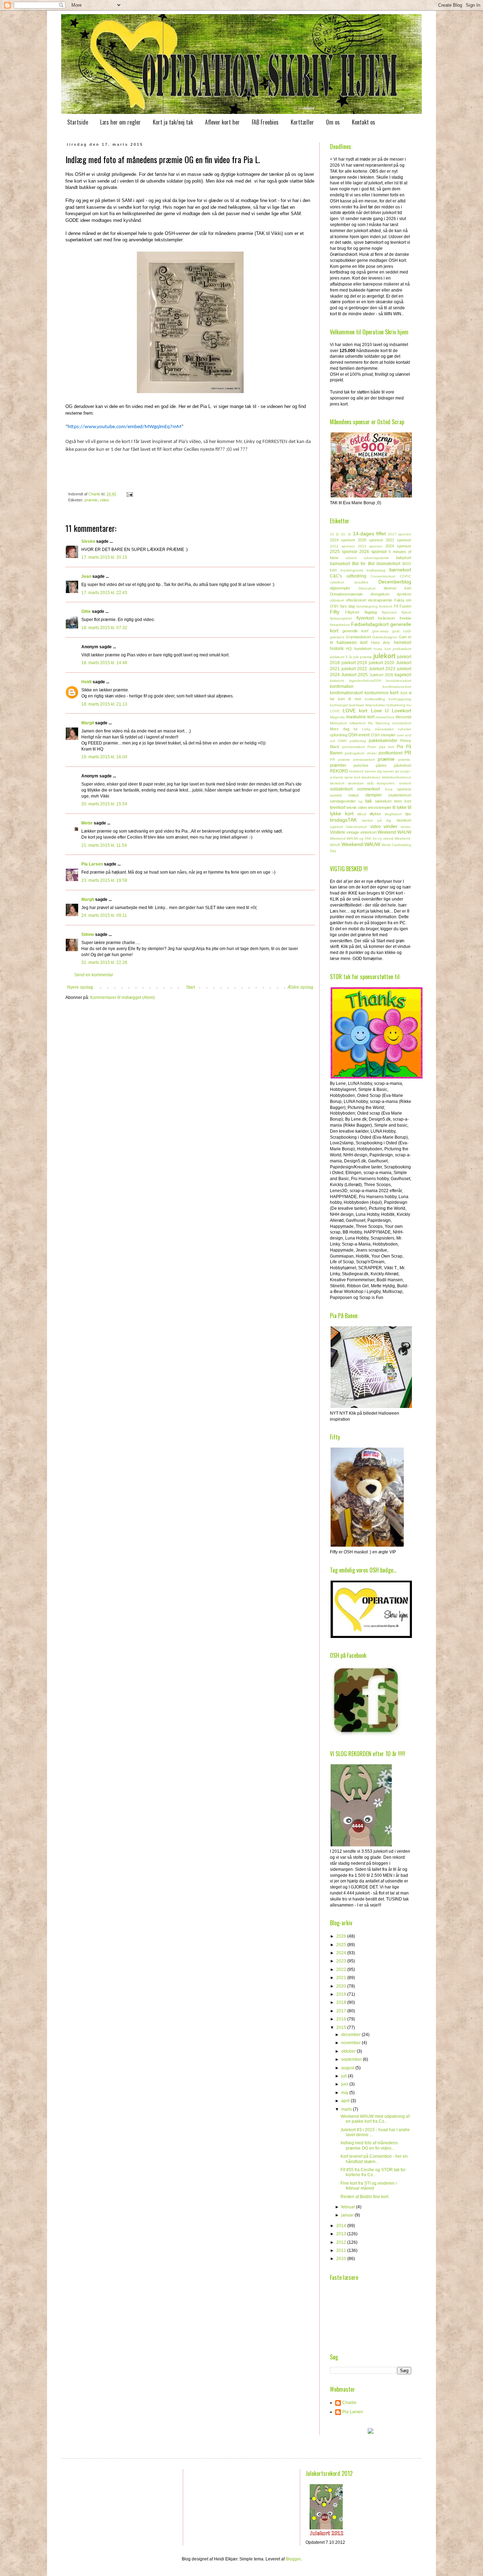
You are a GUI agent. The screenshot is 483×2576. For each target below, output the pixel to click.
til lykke (400, 807)
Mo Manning (379, 723)
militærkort (357, 723)
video (104, 500)
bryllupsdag (376, 570)
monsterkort (402, 723)
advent (351, 558)
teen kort (403, 801)
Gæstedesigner (385, 637)
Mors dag (340, 729)
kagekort (403, 675)
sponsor (404, 789)
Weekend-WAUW (361, 844)
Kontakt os (363, 122)
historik (337, 649)
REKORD (339, 771)
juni (345, 2084)
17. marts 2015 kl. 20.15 (104, 557)
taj (360, 801)
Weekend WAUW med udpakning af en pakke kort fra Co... (375, 2119)
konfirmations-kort (397, 687)
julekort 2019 (354, 663)
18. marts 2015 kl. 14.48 (104, 663)
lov (409, 705)
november (351, 2043)
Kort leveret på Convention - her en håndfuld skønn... (374, 2159)
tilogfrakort (393, 814)
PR (408, 753)
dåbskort (337, 600)
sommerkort (368, 789)
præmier (338, 765)
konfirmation (342, 686)
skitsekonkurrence (397, 777)
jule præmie (363, 657)
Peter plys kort (381, 747)
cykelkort (337, 582)
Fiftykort (352, 612)
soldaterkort (341, 789)
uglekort (336, 827)
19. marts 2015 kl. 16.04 (104, 757)
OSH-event (359, 735)
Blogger (293, 2559)
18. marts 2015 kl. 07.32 (104, 628)
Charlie (349, 2403)
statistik (336, 795)
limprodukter (376, 705)
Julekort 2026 (381, 675)
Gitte (86, 611)
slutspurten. (386, 783)
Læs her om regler (120, 122)
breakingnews (352, 570)
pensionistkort (354, 747)
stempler (374, 795)
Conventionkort (383, 576)
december (351, 2035)
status (354, 795)
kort (394, 692)
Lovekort (401, 711)
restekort (356, 771)
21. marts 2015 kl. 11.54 (104, 845)
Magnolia (337, 717)
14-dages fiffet (369, 534)
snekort (405, 783)
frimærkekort (340, 625)
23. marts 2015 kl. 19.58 (104, 880)
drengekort (380, 594)
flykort (406, 612)
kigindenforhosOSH (365, 681)
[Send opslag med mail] (129, 494)
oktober (349, 2051)
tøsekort (404, 820)
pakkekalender (383, 741)
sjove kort (352, 777)
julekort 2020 (382, 663)
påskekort (403, 765)
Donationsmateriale (346, 594)
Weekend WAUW (394, 832)
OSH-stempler (383, 735)
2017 (342, 2011)
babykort (404, 558)
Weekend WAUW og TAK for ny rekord (362, 838)
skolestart (356, 783)
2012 (342, 2242)
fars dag (348, 606)
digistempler (340, 588)
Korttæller (302, 122)
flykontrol (389, 612)
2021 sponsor (398, 540)
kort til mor (350, 699)
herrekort (403, 643)
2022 (342, 1970)
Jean (86, 576)
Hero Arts (381, 643)
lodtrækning (396, 705)
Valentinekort (356, 827)
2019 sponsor (343, 540)
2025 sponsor (344, 552)
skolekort (337, 783)
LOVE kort (355, 711)
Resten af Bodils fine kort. (365, 2197)
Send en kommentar (94, 975)
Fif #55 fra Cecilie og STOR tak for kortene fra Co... (373, 2172)
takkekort (383, 801)
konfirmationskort (346, 693)
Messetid (403, 717)
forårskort (386, 618)
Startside (78, 122)
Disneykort (367, 588)
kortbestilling (375, 699)
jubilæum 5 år (341, 657)
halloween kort (352, 643)
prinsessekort (364, 760)
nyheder (405, 729)
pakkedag (358, 741)
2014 (342, 2226)
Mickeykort (338, 723)
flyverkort (365, 618)
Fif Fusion (403, 606)
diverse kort (397, 588)
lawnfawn (357, 705)
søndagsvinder (343, 801)
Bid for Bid (363, 564)
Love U (380, 711)
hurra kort (382, 649)
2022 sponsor (342, 546)
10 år (334, 534)
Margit (88, 723)
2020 (342, 1986)
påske (381, 765)
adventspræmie (376, 558)
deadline (361, 582)
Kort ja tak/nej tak (173, 122)
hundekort (363, 649)
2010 (342, 2259)
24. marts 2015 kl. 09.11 (104, 915)
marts (347, 2109)
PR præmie (340, 760)
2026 (342, 1936)
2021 (342, 1978)
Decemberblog (395, 582)
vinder (391, 826)
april (346, 2101)
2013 (342, 2234)
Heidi (86, 682)
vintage (353, 832)
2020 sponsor (371, 540)
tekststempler (380, 807)
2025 (342, 1945)
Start (190, 987)
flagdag (371, 612)
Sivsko (88, 541)
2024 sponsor (398, 546)
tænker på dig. (377, 820)
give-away (380, 631)
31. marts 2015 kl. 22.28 (104, 962)
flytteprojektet (341, 618)
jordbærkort (402, 649)
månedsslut (384, 729)
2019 (342, 1994)
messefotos (385, 717)
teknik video (357, 807)
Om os (333, 122)
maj (345, 2093)
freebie (405, 618)
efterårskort (356, 600)
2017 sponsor (400, 534)
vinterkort (368, 832)
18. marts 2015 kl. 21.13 (104, 704)
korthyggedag (400, 699)
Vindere (337, 832)
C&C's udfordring (348, 576)
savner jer (391, 771)
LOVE (335, 711)
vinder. (406, 827)
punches (361, 765)
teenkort (338, 807)
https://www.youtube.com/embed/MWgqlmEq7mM (124, 427)
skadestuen (371, 777)
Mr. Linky (362, 729)
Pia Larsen (92, 864)
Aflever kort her (222, 122)
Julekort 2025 (354, 675)
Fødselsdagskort (370, 624)
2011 (342, 2250)
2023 (342, 1961)
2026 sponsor (373, 552)
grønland (337, 637)
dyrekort (404, 594)
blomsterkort (388, 564)
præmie (91, 500)
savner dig (373, 771)
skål (370, 783)
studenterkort (400, 795)
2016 (342, 2019)
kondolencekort (399, 681)
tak (369, 801)
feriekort (386, 606)
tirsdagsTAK (343, 820)
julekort (384, 656)
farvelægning (367, 606)
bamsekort (340, 564)
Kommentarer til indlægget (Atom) (123, 997)
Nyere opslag (80, 987)
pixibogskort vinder (360, 753)
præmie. (405, 760)
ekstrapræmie (380, 600)
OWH (342, 741)
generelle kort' (356, 631)
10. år (346, 534)
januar (348, 2215)
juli (345, 2076)
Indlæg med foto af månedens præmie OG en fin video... (369, 2145)
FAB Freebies (265, 122)
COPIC (406, 576)
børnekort (400, 570)
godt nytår (402, 631)
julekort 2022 (354, 669)
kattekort (337, 681)
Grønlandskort (358, 637)
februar (349, 2207)
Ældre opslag (300, 987)
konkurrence (377, 693)
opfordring (339, 735)
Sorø (389, 789)
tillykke (375, 814)
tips (408, 814)
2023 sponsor (370, 546)
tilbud (362, 814)
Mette (87, 823)
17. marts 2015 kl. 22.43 (104, 593)
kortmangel (339, 705)
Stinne (88, 935)
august (348, 2068)
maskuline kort (360, 717)
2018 (342, 2002)
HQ (349, 649)
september (352, 2059)
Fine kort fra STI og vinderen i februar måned (369, 2186)
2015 (342, 2028)
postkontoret (391, 753)
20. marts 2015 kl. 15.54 (104, 804)
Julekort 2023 (382, 669)
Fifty (335, 612)
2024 (342, 1953)
